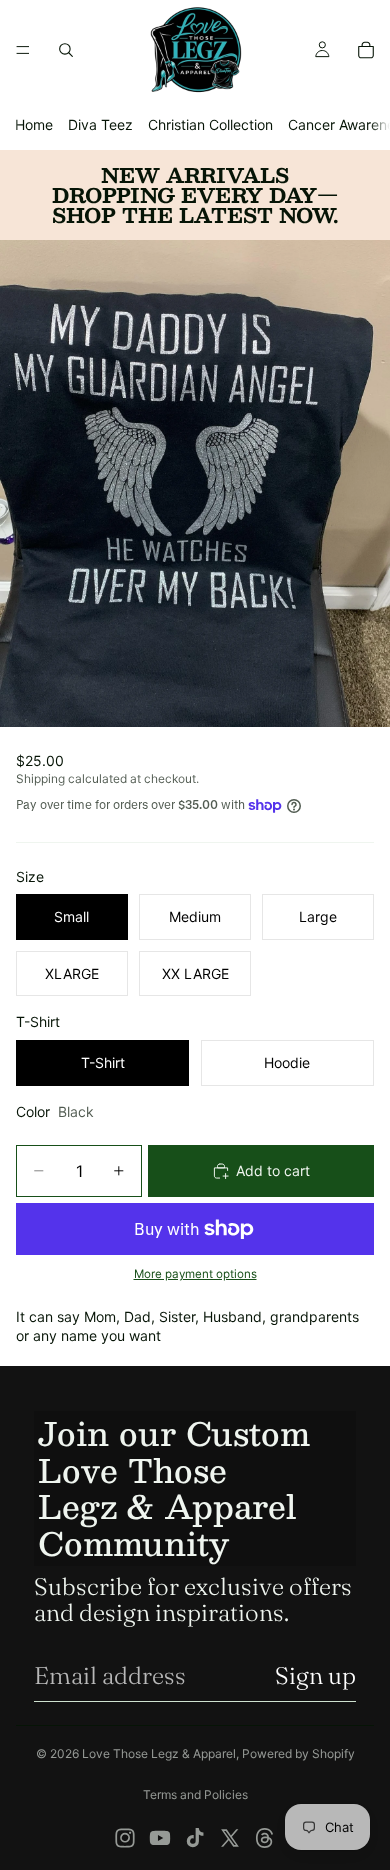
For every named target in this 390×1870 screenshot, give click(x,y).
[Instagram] (125, 1838)
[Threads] (265, 1838)
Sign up (315, 1675)
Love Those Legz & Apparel (159, 1753)
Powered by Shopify (298, 1753)
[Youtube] (160, 1838)
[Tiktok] (195, 1838)
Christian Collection (210, 124)
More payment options (195, 1274)
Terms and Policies (195, 1794)
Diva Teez (100, 124)
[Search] (66, 50)
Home (34, 124)
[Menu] (23, 50)
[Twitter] (230, 1838)
